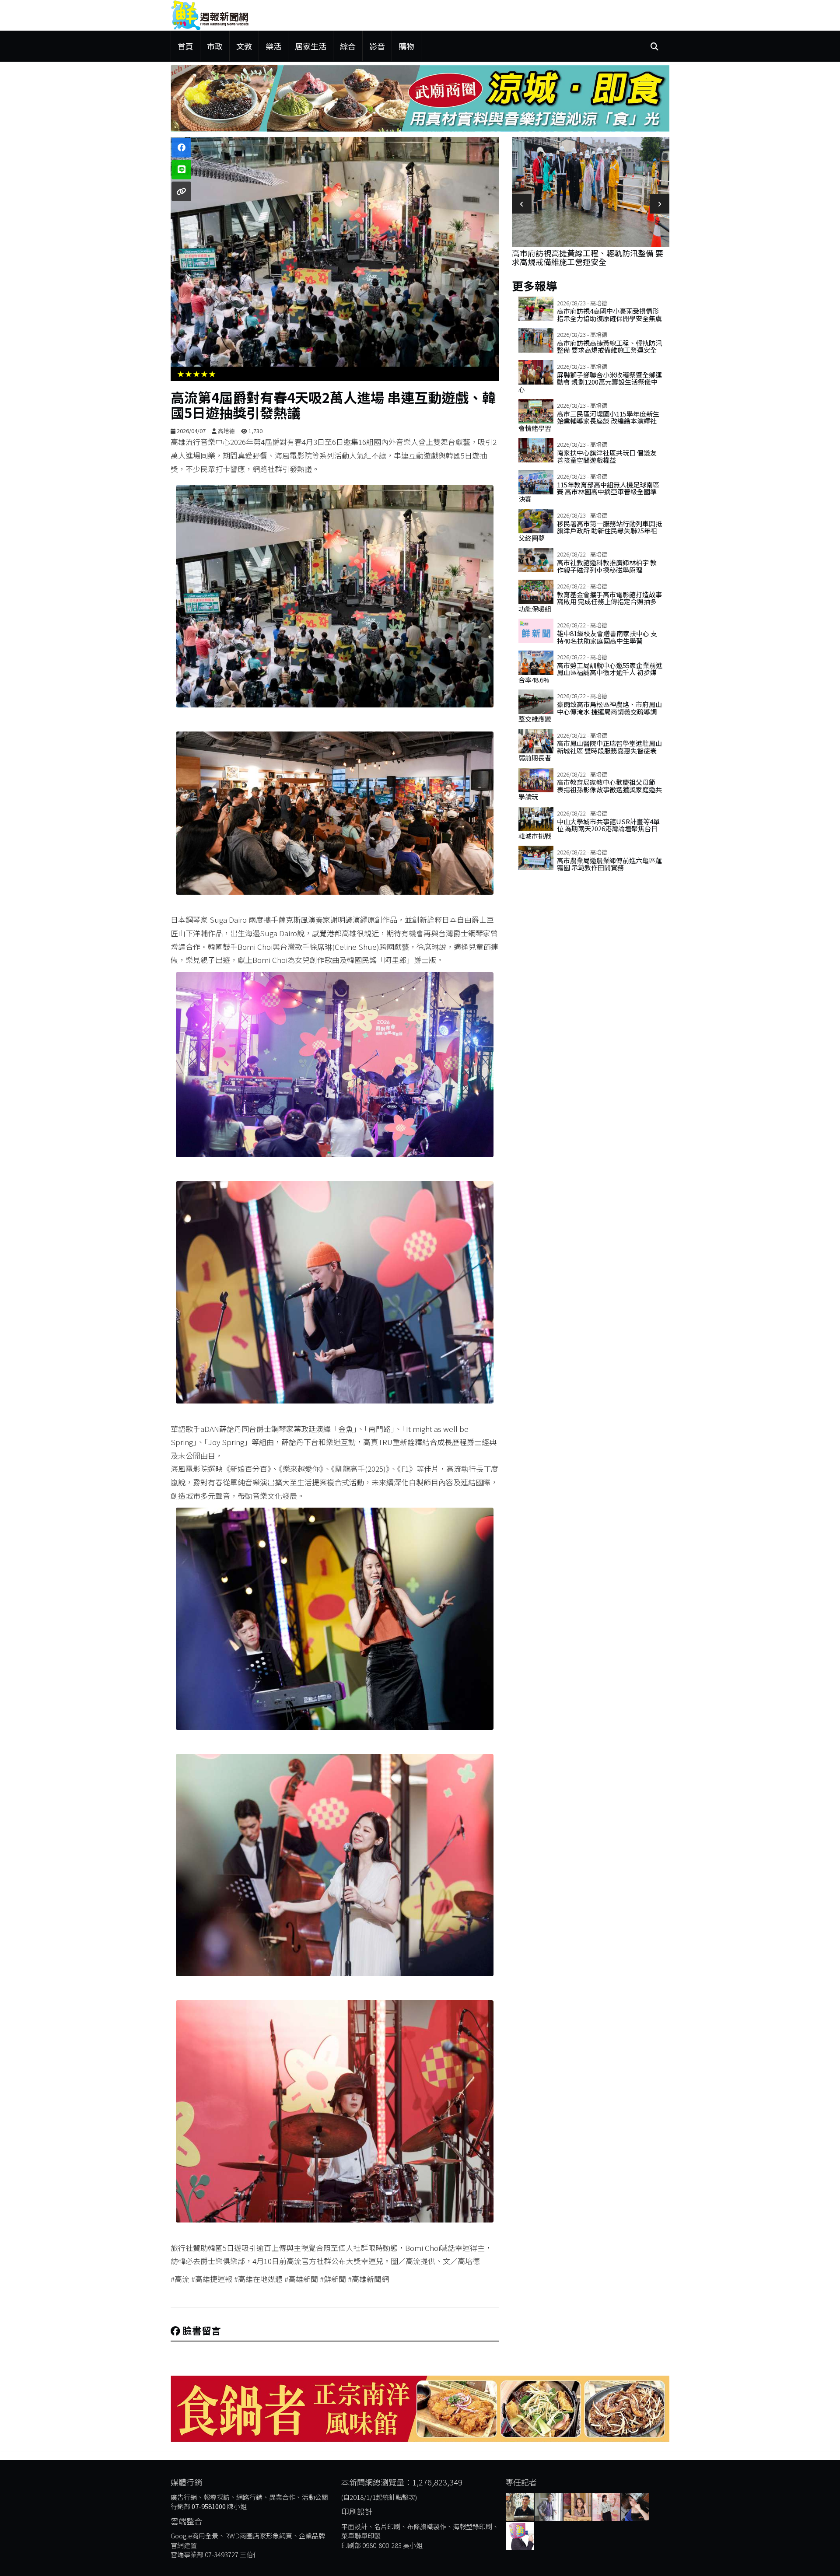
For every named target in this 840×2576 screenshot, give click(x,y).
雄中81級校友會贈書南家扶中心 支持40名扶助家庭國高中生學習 (607, 637)
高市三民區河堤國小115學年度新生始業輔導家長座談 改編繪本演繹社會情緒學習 (589, 421)
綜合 (348, 46)
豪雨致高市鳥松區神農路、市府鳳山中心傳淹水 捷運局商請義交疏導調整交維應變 (590, 711)
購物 (406, 46)
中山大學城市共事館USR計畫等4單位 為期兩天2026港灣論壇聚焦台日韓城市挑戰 (589, 829)
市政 (215, 46)
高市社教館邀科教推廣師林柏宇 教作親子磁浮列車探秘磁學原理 (607, 566)
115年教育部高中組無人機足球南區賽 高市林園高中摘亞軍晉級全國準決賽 (589, 492)
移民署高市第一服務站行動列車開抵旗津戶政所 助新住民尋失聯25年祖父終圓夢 (590, 531)
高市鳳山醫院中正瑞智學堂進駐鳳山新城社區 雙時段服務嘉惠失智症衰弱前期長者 (590, 750)
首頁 (185, 46)
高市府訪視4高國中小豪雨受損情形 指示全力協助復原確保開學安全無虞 (609, 315)
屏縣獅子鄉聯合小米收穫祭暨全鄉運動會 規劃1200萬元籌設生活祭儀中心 (588, 257)
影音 (377, 46)
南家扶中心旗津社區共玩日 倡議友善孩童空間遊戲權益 (607, 456)
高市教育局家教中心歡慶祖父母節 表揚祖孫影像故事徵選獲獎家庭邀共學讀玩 (590, 789)
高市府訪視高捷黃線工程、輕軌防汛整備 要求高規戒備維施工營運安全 (609, 346)
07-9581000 (209, 2506)
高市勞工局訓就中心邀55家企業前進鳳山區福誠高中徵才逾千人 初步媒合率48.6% (590, 672)
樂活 (273, 46)
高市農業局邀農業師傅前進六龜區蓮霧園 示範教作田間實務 (609, 864)
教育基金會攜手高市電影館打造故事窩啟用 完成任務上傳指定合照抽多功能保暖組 (590, 602)
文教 (244, 46)
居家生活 (311, 46)
